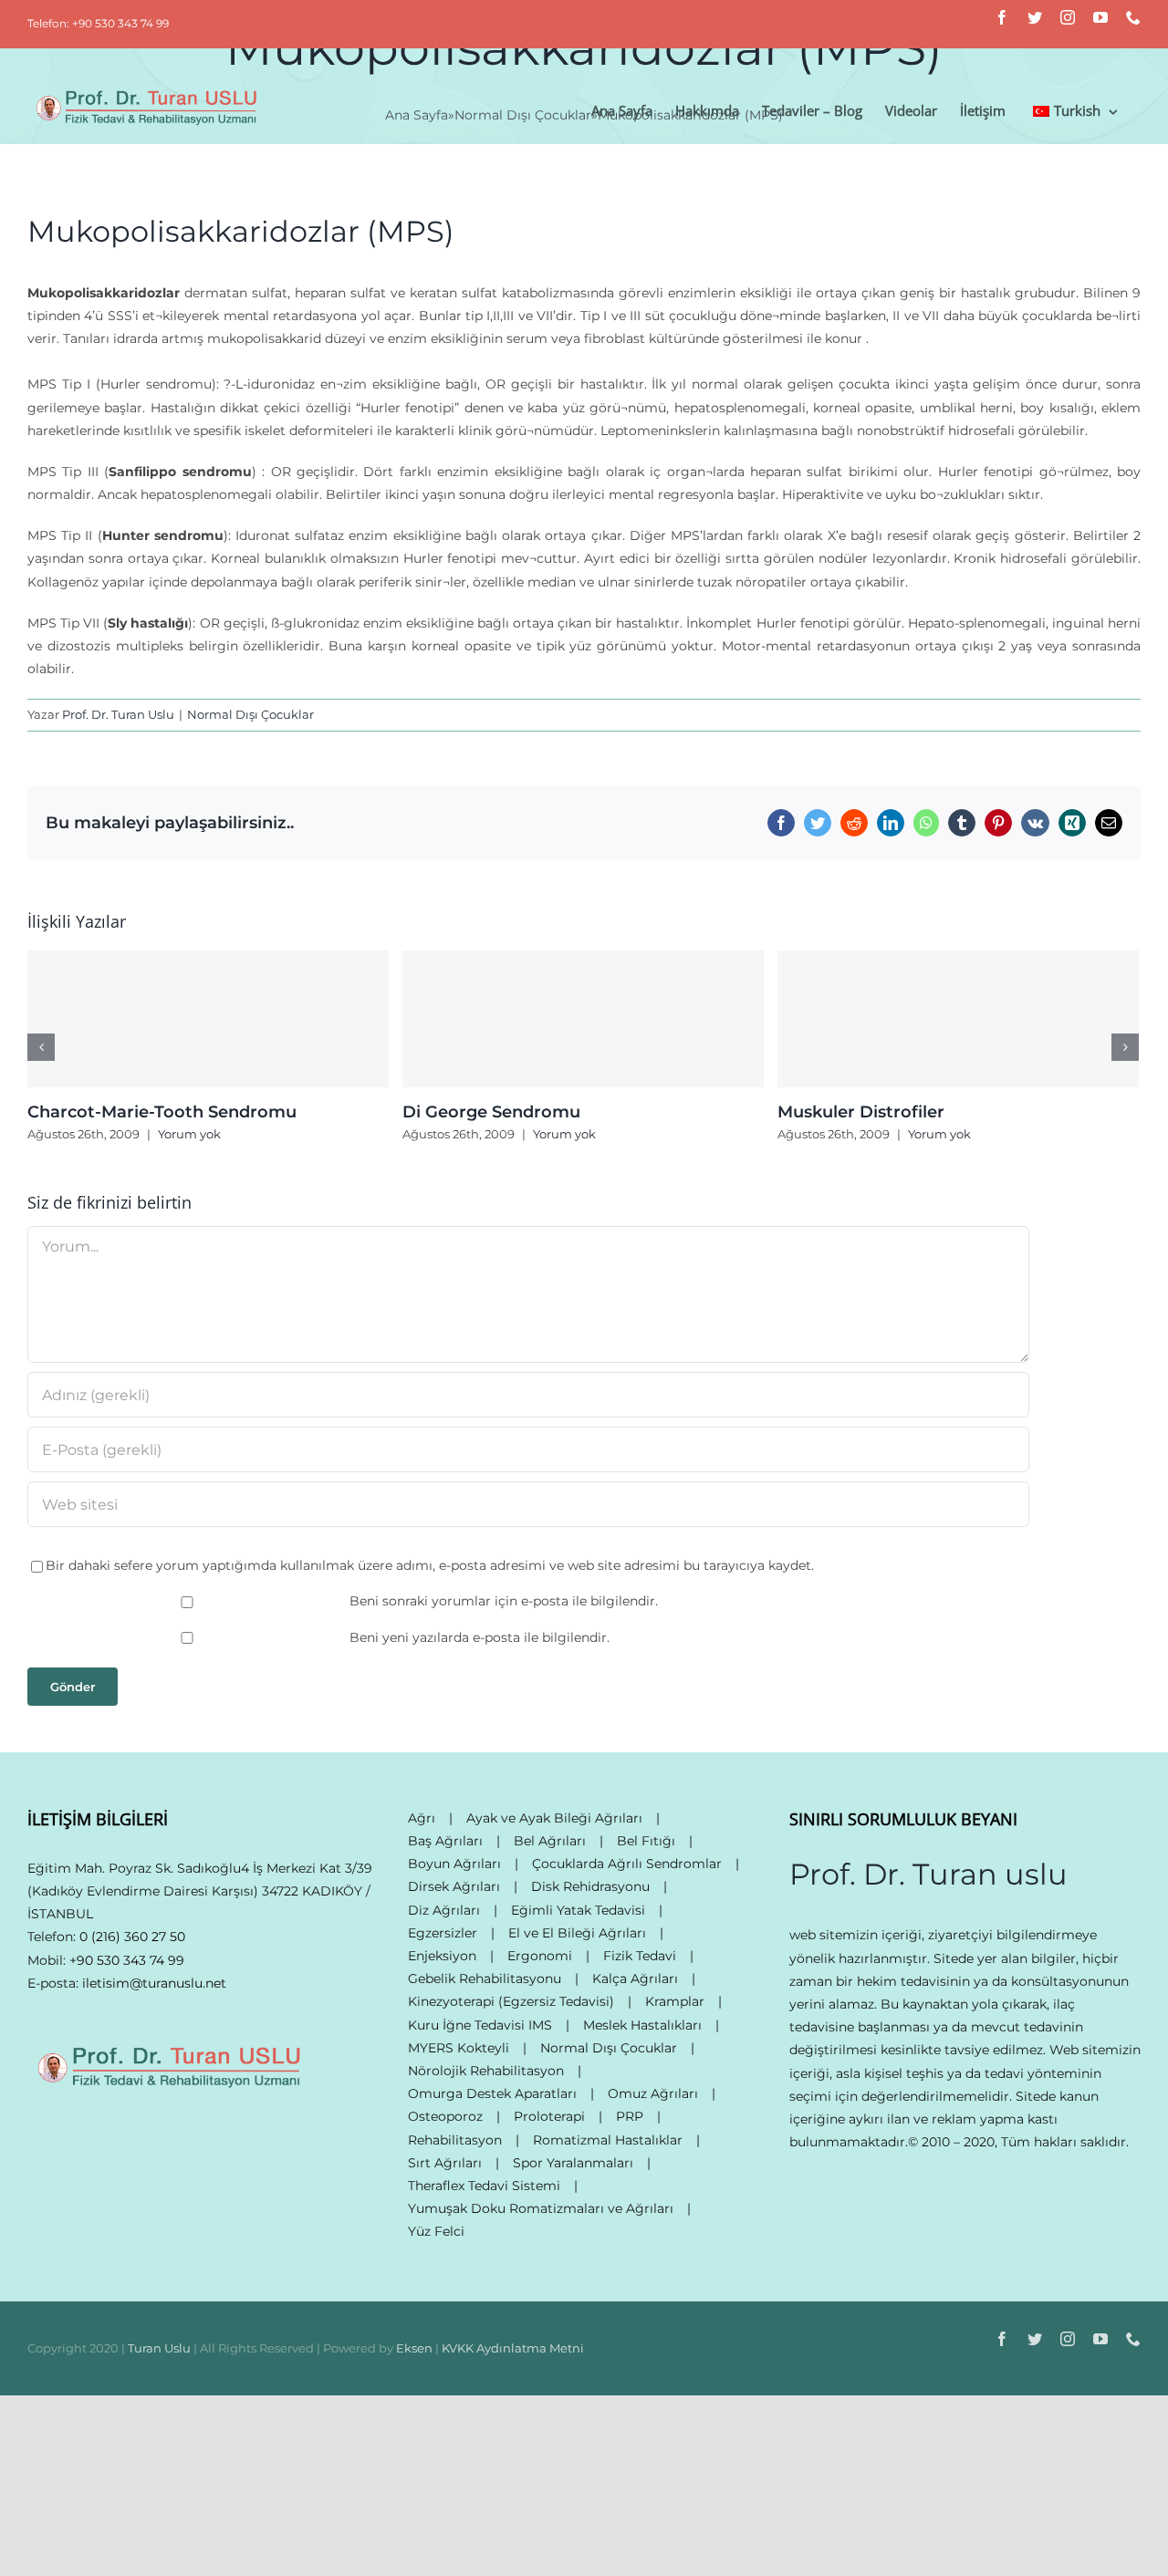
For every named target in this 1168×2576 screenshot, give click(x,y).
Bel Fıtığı (646, 1841)
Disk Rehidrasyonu (590, 1886)
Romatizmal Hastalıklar (608, 2140)
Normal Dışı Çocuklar (250, 714)
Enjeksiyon (442, 1956)
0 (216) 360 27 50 (132, 1937)
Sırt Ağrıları (445, 2163)
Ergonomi (540, 1956)
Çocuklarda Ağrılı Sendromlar (627, 1864)
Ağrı (422, 1818)
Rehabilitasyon (455, 2140)
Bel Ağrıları (550, 1841)
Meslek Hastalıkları (642, 2025)
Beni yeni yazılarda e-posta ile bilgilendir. (480, 1637)
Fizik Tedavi (640, 1956)
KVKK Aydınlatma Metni (513, 2348)
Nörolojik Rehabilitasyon (486, 2071)
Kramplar (675, 2001)
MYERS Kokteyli (459, 2048)
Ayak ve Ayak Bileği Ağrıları (554, 1818)
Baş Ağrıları (445, 1841)
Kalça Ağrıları (635, 1979)
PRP (630, 2116)
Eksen (414, 2348)
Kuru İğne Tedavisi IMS (480, 2025)
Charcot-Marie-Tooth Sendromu (162, 1112)
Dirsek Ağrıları (454, 1886)
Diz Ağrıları (444, 1910)
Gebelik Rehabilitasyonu (485, 1979)
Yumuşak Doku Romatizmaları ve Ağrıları (541, 2208)
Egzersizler (443, 1933)
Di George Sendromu (491, 1112)
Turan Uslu (159, 2348)
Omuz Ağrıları (653, 2093)
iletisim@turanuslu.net (154, 1983)
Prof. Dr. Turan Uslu (118, 714)
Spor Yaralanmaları (573, 2163)
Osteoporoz (445, 2116)
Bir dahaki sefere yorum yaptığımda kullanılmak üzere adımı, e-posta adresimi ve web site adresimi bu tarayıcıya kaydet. (430, 1565)
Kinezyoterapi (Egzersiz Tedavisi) (511, 2001)
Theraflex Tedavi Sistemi (484, 2186)
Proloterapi (549, 2116)
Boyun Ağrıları (454, 1864)
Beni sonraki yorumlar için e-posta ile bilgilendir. (504, 1601)
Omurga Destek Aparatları (492, 2093)
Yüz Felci (436, 2231)
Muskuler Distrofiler (861, 1112)
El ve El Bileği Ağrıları (577, 1933)
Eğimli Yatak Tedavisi (578, 1910)
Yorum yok (189, 1134)
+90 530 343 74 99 (127, 1960)
